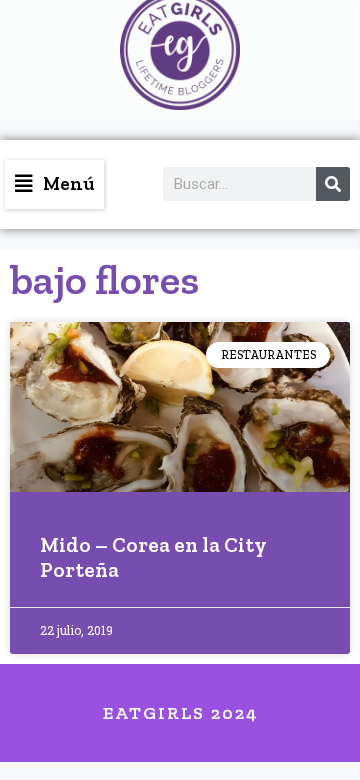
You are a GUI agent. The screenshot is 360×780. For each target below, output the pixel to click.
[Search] (333, 184)
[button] (54, 184)
